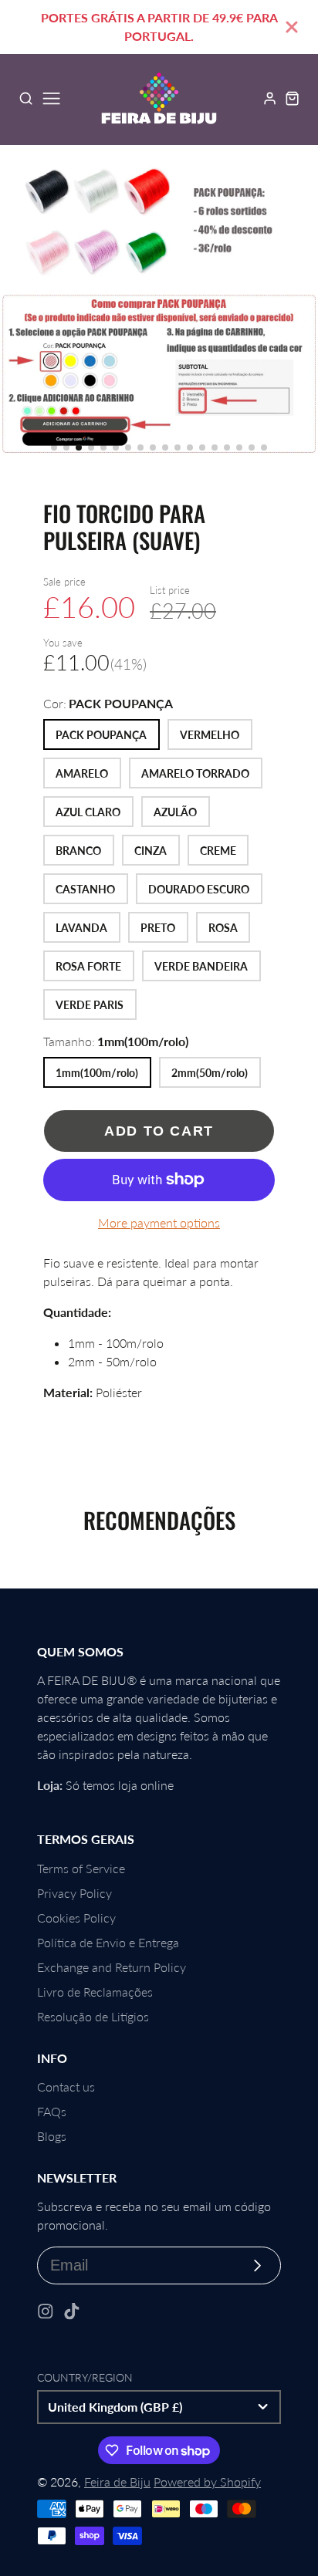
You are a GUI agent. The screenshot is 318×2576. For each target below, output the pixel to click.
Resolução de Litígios (93, 2016)
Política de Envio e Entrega (108, 1942)
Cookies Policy (76, 1918)
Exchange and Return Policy (112, 1967)
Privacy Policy (74, 1893)
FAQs (52, 2111)
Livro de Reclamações (95, 1992)
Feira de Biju (117, 2481)
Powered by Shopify (207, 2481)
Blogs (52, 2136)
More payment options (159, 1222)
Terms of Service (81, 1868)
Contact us (66, 2086)
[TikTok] (72, 2311)
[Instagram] (46, 2311)
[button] (54, 447)
